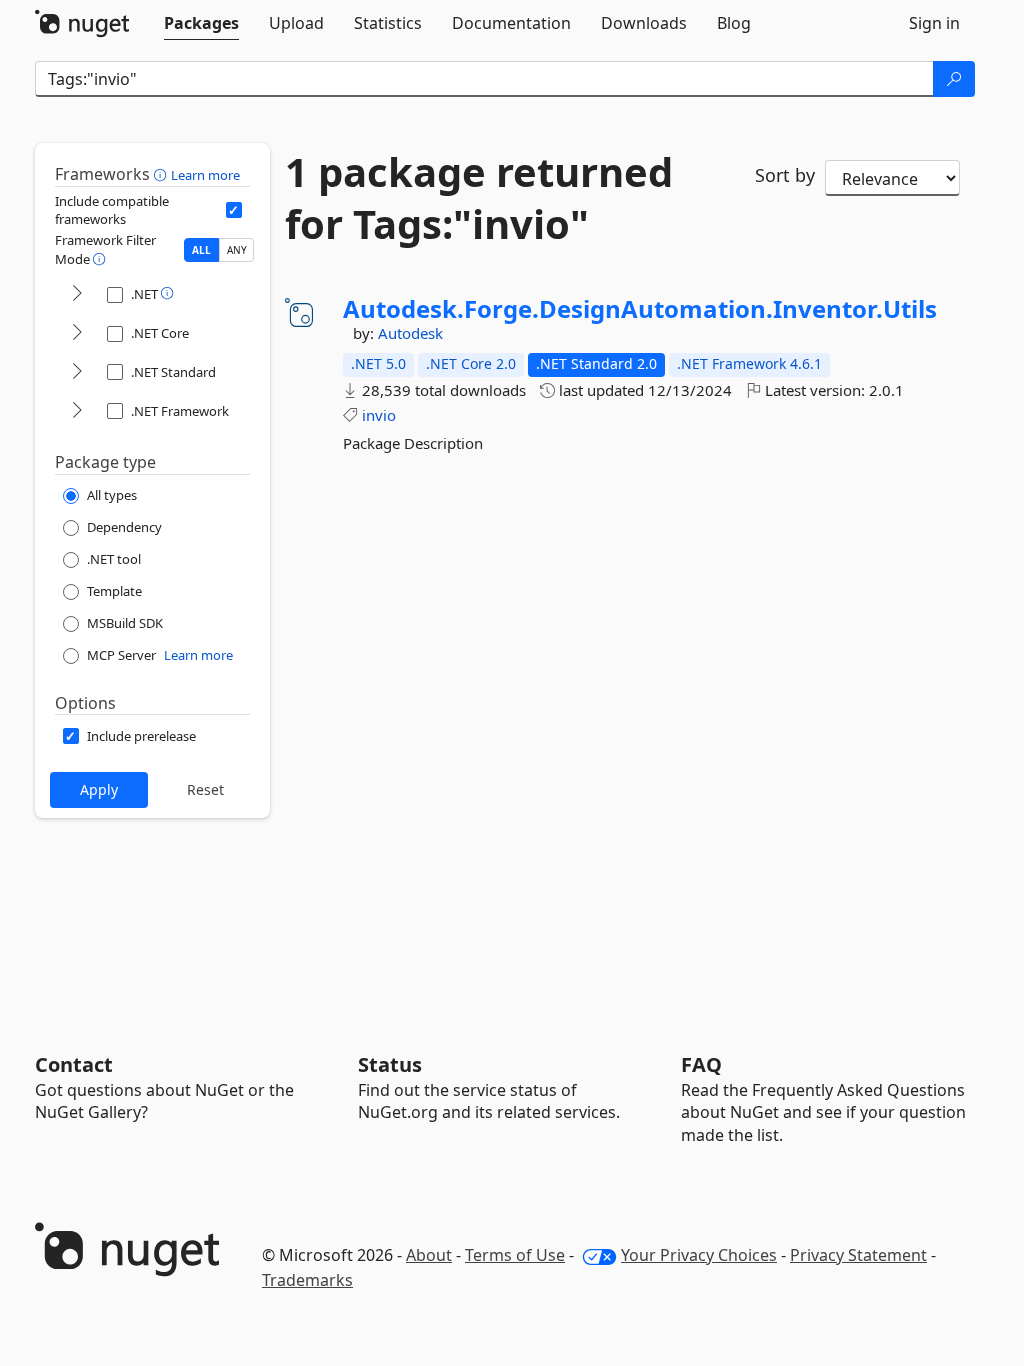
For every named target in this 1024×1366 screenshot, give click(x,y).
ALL (201, 250)
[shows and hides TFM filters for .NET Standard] (77, 372)
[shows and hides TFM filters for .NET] (77, 294)
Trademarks (307, 1280)
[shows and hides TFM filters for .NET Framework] (77, 411)
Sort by (785, 175)
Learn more (205, 175)
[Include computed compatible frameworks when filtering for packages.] (234, 210)
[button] (162, 174)
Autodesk (410, 333)
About (429, 1255)
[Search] (954, 79)
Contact (74, 1064)
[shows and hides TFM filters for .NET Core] (77, 333)
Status (390, 1064)
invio (379, 415)
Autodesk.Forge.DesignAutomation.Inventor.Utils (640, 309)
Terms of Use (515, 1255)
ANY (237, 250)
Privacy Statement (858, 1255)
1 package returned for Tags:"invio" (479, 198)
